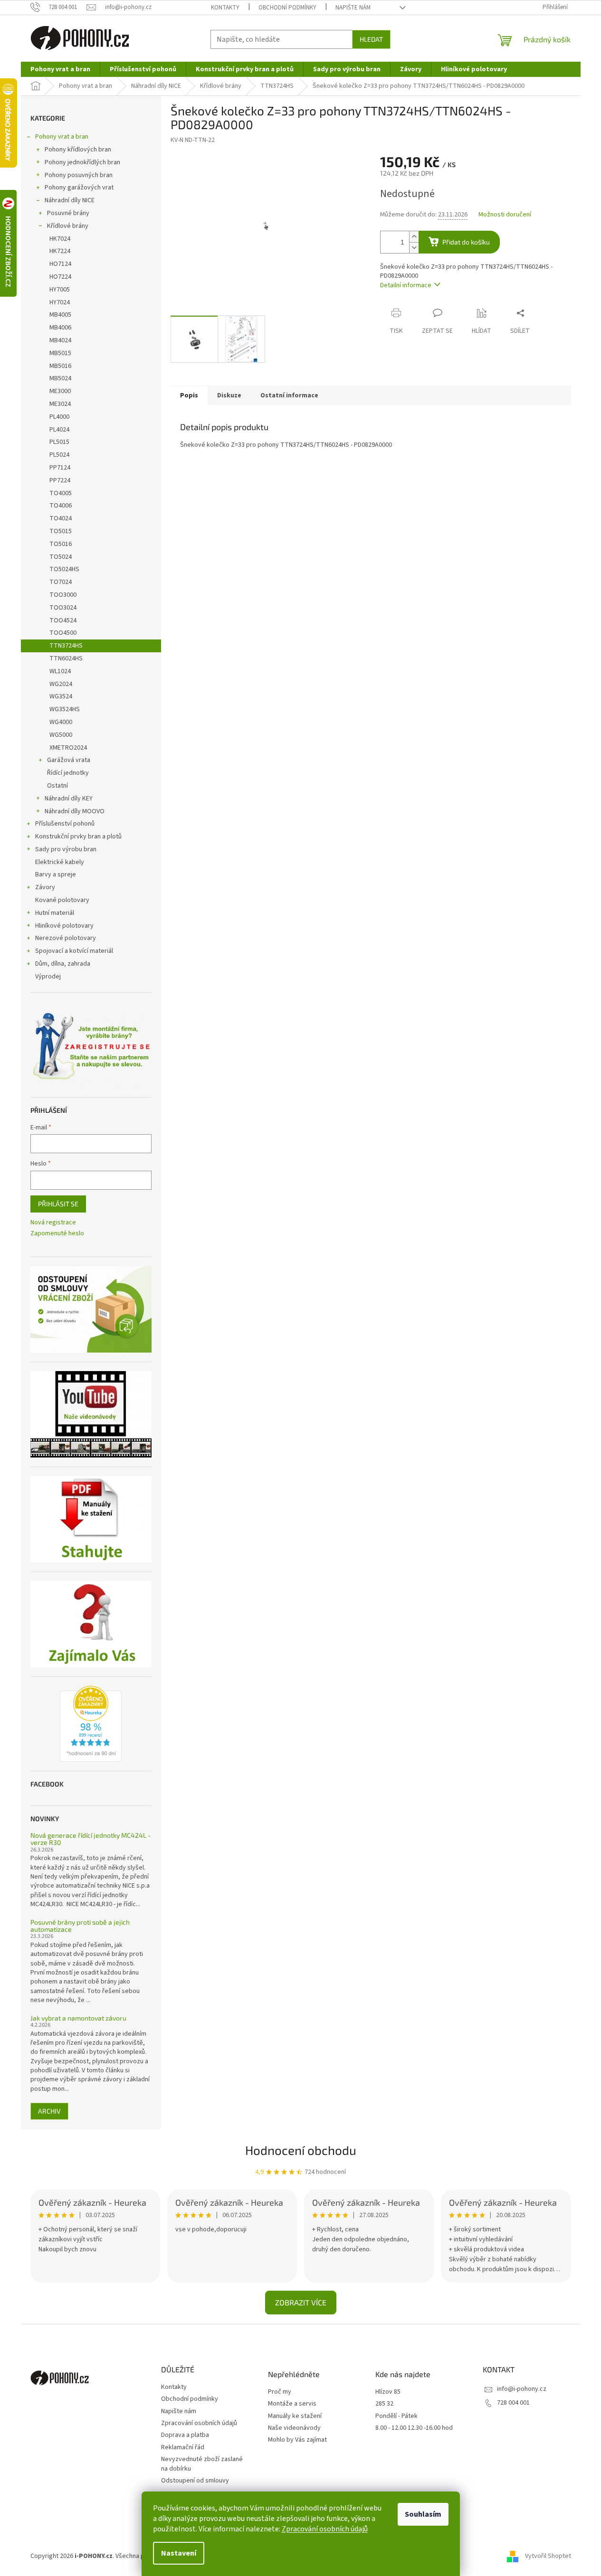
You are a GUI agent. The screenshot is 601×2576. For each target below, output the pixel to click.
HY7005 (60, 290)
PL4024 (59, 430)
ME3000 (60, 391)
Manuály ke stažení (295, 2416)
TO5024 (61, 557)
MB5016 (60, 366)
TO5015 (61, 531)
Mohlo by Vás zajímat (297, 2440)
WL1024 (60, 671)
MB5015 (60, 353)
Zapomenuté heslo (57, 1234)
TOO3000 (63, 595)
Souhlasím (423, 2514)
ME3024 (60, 404)
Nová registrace (53, 1223)
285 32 (384, 2404)
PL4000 (59, 417)
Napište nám (353, 8)
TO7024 (61, 582)
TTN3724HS (66, 646)
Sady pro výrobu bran (66, 849)
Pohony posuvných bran (79, 175)
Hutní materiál (55, 913)
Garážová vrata (69, 760)
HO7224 (60, 277)
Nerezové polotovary (66, 938)
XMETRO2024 (68, 748)
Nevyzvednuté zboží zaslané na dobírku (202, 2464)
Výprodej (48, 977)
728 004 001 (513, 2403)
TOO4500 (63, 633)
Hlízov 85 (388, 2392)
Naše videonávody (294, 2428)
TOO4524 (63, 620)
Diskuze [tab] (229, 395)
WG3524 (61, 696)
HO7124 (60, 264)
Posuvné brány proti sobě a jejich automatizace (80, 1926)
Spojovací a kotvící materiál (74, 951)
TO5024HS (64, 569)
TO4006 (61, 506)
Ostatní (57, 786)
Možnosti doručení (505, 215)
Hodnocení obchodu (301, 2150)
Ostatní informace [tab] (289, 395)
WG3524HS (65, 709)
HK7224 (60, 251)
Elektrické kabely (60, 862)
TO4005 (61, 493)
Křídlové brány (68, 226)
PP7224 (60, 480)
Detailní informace (406, 285)
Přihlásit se (58, 1204)
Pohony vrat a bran (62, 137)
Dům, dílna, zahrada (63, 964)
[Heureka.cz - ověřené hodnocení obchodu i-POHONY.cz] (91, 1724)
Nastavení (179, 2553)
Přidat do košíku (466, 242)
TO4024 (61, 518)
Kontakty (225, 8)
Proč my (280, 2392)
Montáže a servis (292, 2404)
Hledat (371, 39)
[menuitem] (60, 69)
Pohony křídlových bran (78, 150)
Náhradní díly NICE (70, 200)
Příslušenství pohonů (65, 824)
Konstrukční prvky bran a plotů (78, 837)
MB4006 (60, 328)
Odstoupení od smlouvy (195, 2481)
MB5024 (60, 378)
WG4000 (61, 722)
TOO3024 (63, 608)
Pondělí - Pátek (396, 2416)
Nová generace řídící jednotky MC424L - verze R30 (91, 1839)
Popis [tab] (189, 395)
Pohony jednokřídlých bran (82, 162)
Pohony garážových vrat (79, 188)
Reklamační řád (183, 2447)
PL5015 (59, 442)
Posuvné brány (68, 213)
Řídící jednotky (68, 773)
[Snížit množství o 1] (414, 248)
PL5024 (59, 455)
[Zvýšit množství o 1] (414, 237)
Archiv (49, 2111)
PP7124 (60, 468)
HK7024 (60, 239)
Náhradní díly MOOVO (75, 811)
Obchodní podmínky (287, 8)
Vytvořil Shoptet (548, 2557)
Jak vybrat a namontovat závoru (78, 2018)
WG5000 (61, 735)
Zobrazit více (301, 2302)
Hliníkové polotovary (64, 926)
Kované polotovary (62, 900)
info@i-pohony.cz (522, 2389)
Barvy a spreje (56, 874)
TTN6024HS (66, 658)
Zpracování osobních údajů (325, 2529)
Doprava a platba (185, 2435)
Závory (45, 887)
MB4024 (60, 340)
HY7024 (60, 302)
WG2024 (61, 684)
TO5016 (61, 544)
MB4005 (60, 315)
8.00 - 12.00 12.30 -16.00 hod (414, 2428)
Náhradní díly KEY (69, 799)
